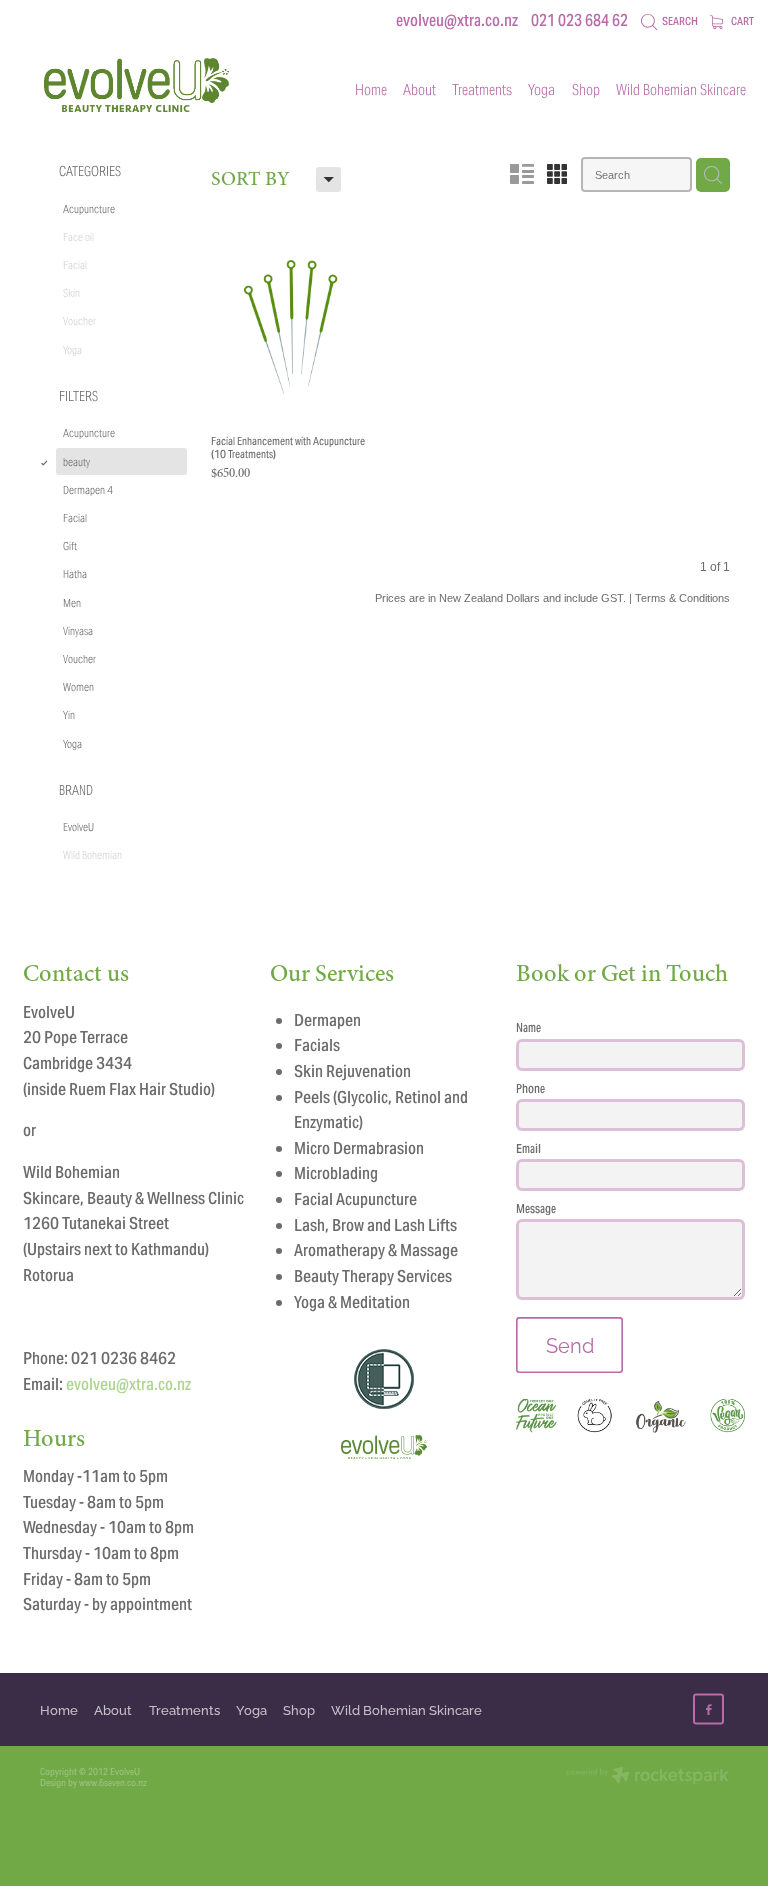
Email (528, 1149)
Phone (530, 1089)
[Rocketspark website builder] (647, 1777)
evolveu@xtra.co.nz (457, 20)
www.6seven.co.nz (113, 1782)
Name (528, 1028)
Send (570, 1344)
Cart (741, 21)
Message (536, 1209)
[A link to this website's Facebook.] (708, 1709)
